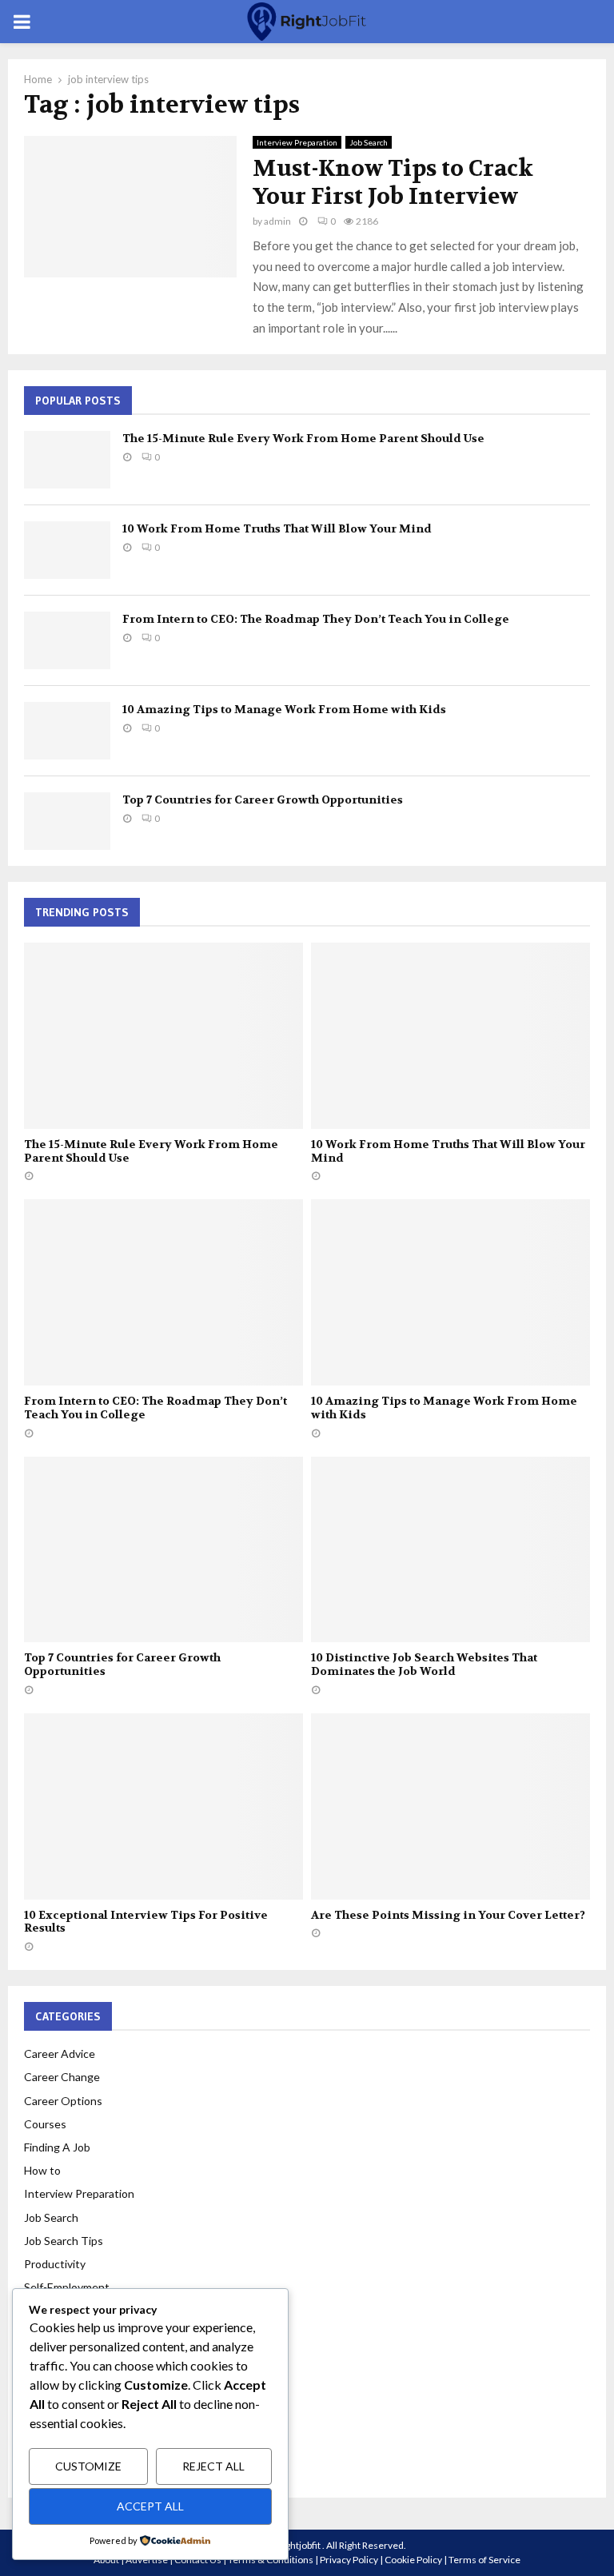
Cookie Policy (413, 2560)
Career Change (62, 2077)
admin (277, 221)
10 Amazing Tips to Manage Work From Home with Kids (284, 709)
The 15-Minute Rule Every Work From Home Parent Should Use (303, 438)
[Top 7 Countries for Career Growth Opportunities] (67, 821)
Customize (88, 2466)
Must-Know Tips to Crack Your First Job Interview (393, 183)
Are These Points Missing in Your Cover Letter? (448, 1915)
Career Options (63, 2101)
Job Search (369, 142)
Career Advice (60, 2054)
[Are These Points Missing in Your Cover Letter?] (451, 1806)
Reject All (213, 2466)
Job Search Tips (64, 2241)
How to (42, 2170)
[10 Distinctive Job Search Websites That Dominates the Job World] (451, 1550)
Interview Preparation (297, 142)
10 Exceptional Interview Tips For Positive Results (146, 1922)
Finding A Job (57, 2147)
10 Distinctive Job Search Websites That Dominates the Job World (424, 1664)
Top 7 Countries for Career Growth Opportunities (263, 800)
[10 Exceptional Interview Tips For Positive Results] (163, 1806)
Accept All (150, 2506)
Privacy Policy (349, 2560)
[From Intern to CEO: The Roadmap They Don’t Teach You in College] (67, 640)
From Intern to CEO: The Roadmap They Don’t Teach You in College (316, 619)
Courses (45, 2124)
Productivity (55, 2264)
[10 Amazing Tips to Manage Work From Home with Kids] (67, 731)
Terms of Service (484, 2560)
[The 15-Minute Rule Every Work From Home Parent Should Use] (67, 460)
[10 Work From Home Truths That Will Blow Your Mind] (67, 550)
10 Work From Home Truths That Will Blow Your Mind (277, 528)
